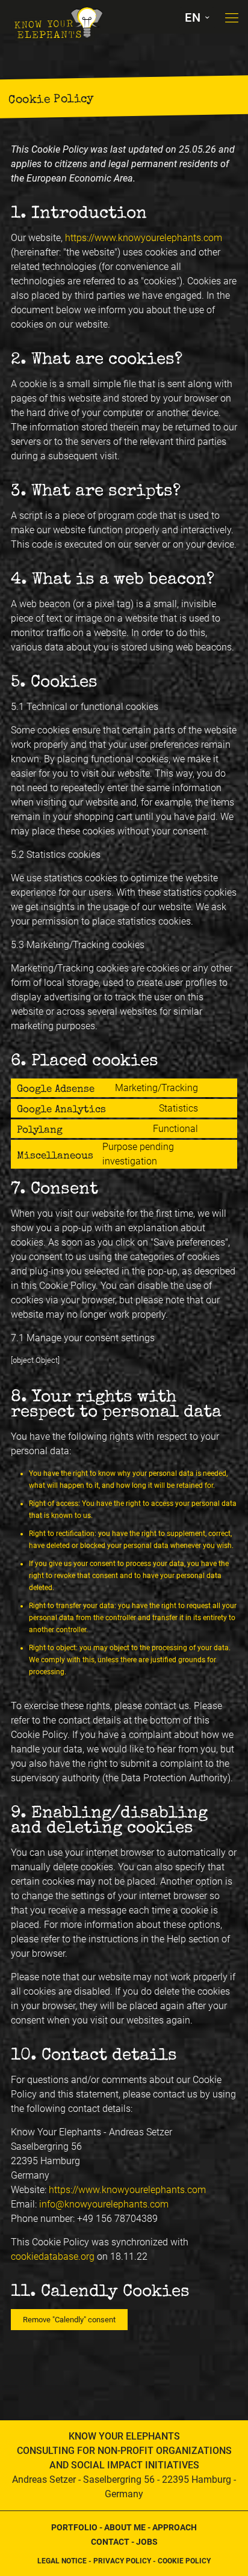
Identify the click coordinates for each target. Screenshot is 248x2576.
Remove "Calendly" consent (69, 2320)
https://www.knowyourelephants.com (144, 238)
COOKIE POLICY (184, 2561)
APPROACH (175, 2527)
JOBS (147, 2542)
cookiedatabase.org (53, 2256)
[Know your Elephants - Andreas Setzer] (57, 15)
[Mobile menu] (232, 18)
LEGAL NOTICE (62, 2561)
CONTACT (110, 2542)
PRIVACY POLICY (122, 2561)
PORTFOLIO (74, 2527)
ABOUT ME (125, 2527)
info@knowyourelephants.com (104, 2204)
